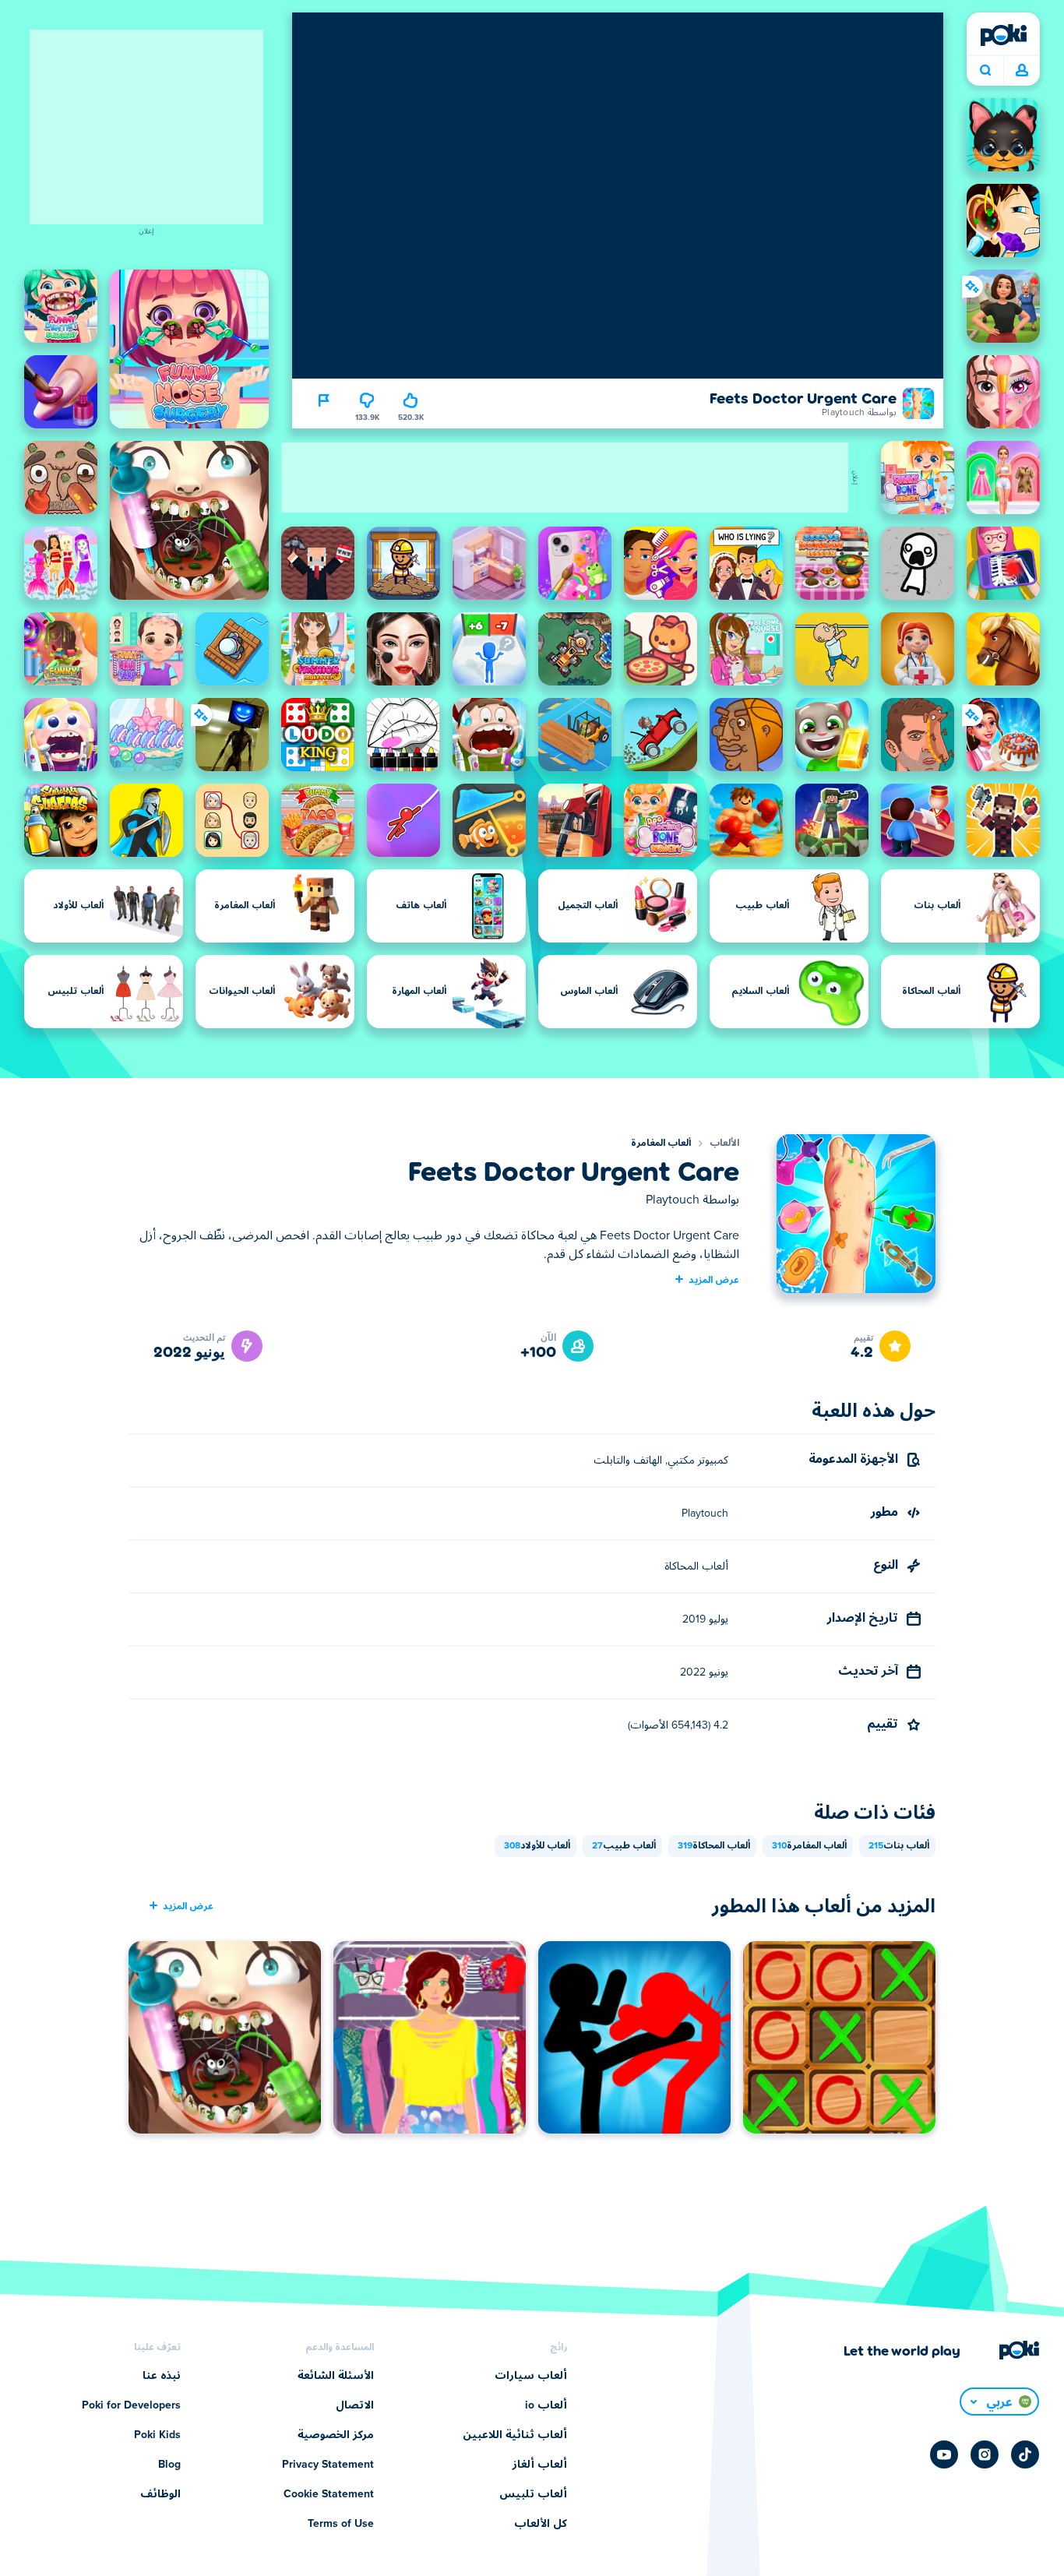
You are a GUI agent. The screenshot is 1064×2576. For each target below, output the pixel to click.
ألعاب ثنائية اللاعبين (515, 2435)
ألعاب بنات (899, 1846)
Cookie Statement (329, 2494)
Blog (169, 2465)
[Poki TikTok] (1025, 2454)
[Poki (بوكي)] (1003, 35)
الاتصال (355, 2405)
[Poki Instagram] (985, 2454)
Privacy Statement (328, 2465)
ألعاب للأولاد (537, 1846)
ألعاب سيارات (531, 2376)
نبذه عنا (162, 2376)
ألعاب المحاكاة (714, 1846)
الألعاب (724, 1144)
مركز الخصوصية (336, 2435)
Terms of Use (341, 2524)
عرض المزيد (714, 1279)
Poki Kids (157, 2435)
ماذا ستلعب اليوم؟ (985, 71)
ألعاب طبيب (624, 1846)
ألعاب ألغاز (540, 2465)
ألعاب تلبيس (533, 2494)
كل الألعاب (541, 2524)
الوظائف (160, 2494)
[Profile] (1022, 71)
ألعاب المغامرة (661, 1144)
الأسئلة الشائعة (336, 2376)
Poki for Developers (131, 2405)
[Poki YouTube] (944, 2454)
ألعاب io (546, 2405)
